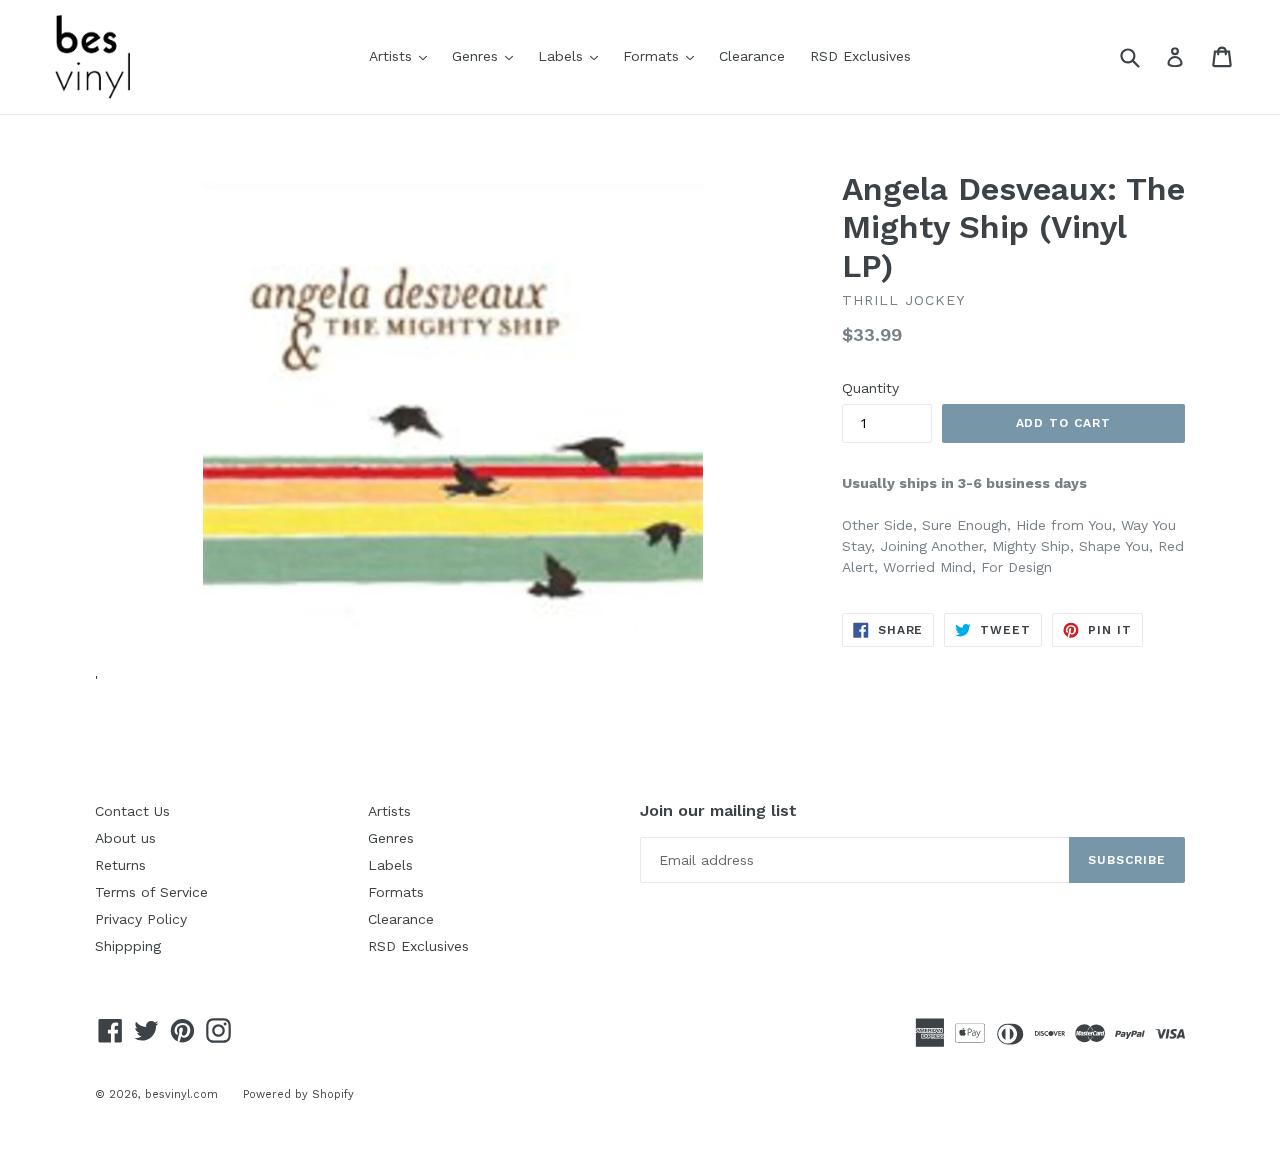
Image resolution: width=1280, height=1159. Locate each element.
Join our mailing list (718, 810)
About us (125, 838)
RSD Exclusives (860, 56)
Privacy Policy (141, 919)
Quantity (870, 388)
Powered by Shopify (298, 1094)
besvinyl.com (181, 1094)
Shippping (128, 946)
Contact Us (132, 811)
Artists (403, 55)
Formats (663, 55)
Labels (573, 55)
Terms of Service (151, 892)
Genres (487, 55)
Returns (120, 865)
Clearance (752, 56)
